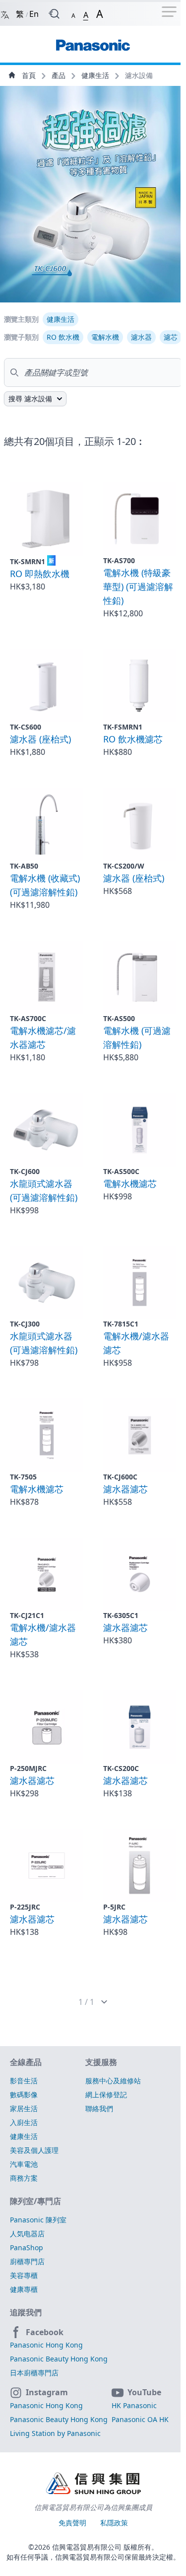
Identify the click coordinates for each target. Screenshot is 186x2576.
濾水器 (141, 337)
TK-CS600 (26, 727)
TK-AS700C (28, 1018)
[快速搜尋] (54, 14)
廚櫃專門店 (27, 2261)
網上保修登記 (106, 2095)
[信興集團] (93, 2485)
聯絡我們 (99, 2108)
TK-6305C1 (121, 1615)
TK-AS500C (121, 1171)
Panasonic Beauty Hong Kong (59, 2359)
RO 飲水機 (63, 337)
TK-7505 (23, 1477)
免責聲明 (73, 2523)
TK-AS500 (119, 1018)
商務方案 (24, 2178)
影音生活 (24, 2081)
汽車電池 (24, 2164)
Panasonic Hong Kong (46, 2345)
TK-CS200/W (124, 866)
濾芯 (171, 337)
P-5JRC (114, 1907)
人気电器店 (27, 2234)
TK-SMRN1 (32, 561)
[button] (73, 14)
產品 (60, 75)
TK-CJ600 (25, 1171)
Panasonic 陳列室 (38, 2220)
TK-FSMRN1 (123, 727)
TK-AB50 (24, 866)
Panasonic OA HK (140, 2419)
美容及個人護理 (34, 2150)
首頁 (29, 75)
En (34, 14)
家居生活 (24, 2108)
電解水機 (105, 337)
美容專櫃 (24, 2275)
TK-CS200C (121, 1768)
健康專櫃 (24, 2289)
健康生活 (96, 75)
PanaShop (27, 2247)
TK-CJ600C (120, 1477)
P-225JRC (25, 1907)
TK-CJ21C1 (27, 1615)
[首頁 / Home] (93, 40)
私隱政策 (114, 2523)
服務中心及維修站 (113, 2081)
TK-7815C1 (121, 1324)
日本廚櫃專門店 (34, 2373)
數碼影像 (24, 2095)
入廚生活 (24, 2122)
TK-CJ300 (25, 1324)
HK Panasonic (134, 2405)
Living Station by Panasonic (55, 2433)
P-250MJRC (28, 1768)
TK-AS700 (119, 560)
